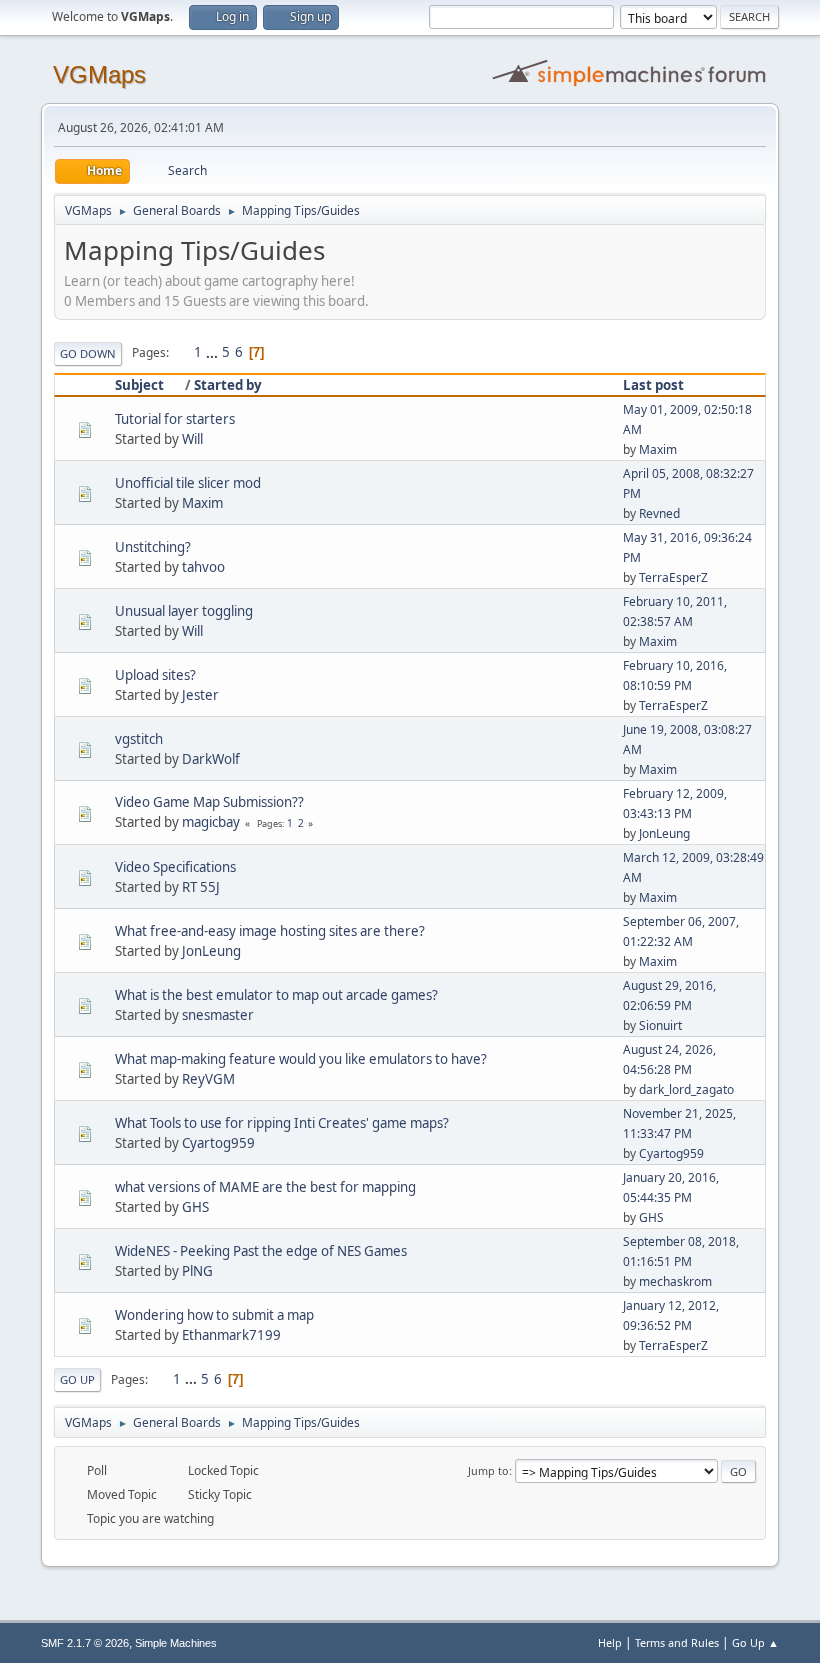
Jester (200, 695)
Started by (228, 385)
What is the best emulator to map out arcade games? (276, 995)
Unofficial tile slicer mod (188, 483)
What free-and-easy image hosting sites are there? (270, 931)
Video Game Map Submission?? (209, 802)
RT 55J (201, 887)
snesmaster (218, 1015)
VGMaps (99, 74)
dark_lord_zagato (686, 1089)
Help (610, 1642)
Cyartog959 (218, 1143)
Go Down (88, 353)
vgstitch (139, 739)
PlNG (197, 1271)
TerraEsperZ (673, 577)
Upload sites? (155, 675)
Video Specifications (175, 867)
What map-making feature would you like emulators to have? (301, 1059)
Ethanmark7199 (231, 1335)
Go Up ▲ (755, 1642)
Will (192, 439)
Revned (659, 513)
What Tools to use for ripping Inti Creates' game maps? (282, 1123)
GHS (195, 1207)
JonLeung (664, 833)
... (213, 352)
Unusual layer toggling (184, 611)
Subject (139, 385)
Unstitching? (153, 547)
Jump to (488, 1470)
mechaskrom (675, 1281)
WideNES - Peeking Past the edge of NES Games (261, 1251)
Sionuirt (660, 1025)
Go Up (77, 1379)
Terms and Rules (677, 1642)
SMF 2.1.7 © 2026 (85, 1643)
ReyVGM (208, 1079)
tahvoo (203, 567)
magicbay (211, 822)
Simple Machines (176, 1643)
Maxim (658, 449)
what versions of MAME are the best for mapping (265, 1187)
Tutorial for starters (175, 419)
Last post (653, 385)
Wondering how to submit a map (214, 1315)
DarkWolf (211, 759)
